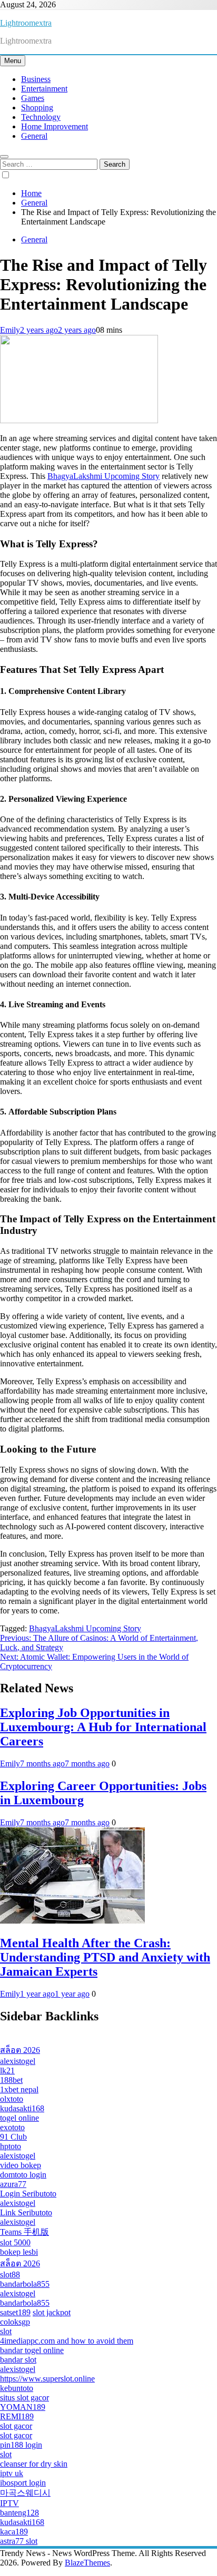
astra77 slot (19, 2541)
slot (6, 2331)
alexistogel (18, 2061)
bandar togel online (32, 2350)
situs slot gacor (24, 2398)
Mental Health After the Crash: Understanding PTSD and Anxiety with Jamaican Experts (105, 1957)
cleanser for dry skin (34, 2464)
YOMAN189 (23, 2407)
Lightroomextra (26, 23)
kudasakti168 (22, 2108)
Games (33, 98)
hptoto (11, 2146)
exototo (12, 2127)
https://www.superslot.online (47, 2379)
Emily (10, 330)
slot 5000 (15, 2242)
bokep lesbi (19, 2252)
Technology (41, 117)
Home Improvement (55, 126)
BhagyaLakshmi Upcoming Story (103, 476)
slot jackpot (52, 2312)
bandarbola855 (25, 2284)
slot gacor (16, 2426)
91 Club (13, 2137)
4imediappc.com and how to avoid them (67, 2341)
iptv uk (12, 2473)
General (34, 136)
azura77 (13, 2184)
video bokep (21, 2165)
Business (36, 79)
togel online (19, 2118)
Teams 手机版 (24, 2232)
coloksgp (15, 2322)
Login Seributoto (28, 2194)
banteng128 (19, 2513)
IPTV (9, 2503)
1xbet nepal (19, 2089)
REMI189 (17, 2416)
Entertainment (44, 89)
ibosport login (23, 2483)
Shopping (37, 108)
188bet (11, 2080)
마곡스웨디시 (25, 2493)
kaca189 (14, 2532)
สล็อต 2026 (20, 2050)
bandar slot (18, 2360)
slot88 (10, 2275)
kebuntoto (17, 2388)
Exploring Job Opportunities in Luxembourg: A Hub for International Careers (103, 1727)
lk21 (7, 2071)
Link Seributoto (26, 2212)
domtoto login (23, 2175)
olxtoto (12, 2099)
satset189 (15, 2312)
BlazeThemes (87, 2563)
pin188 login (21, 2445)
